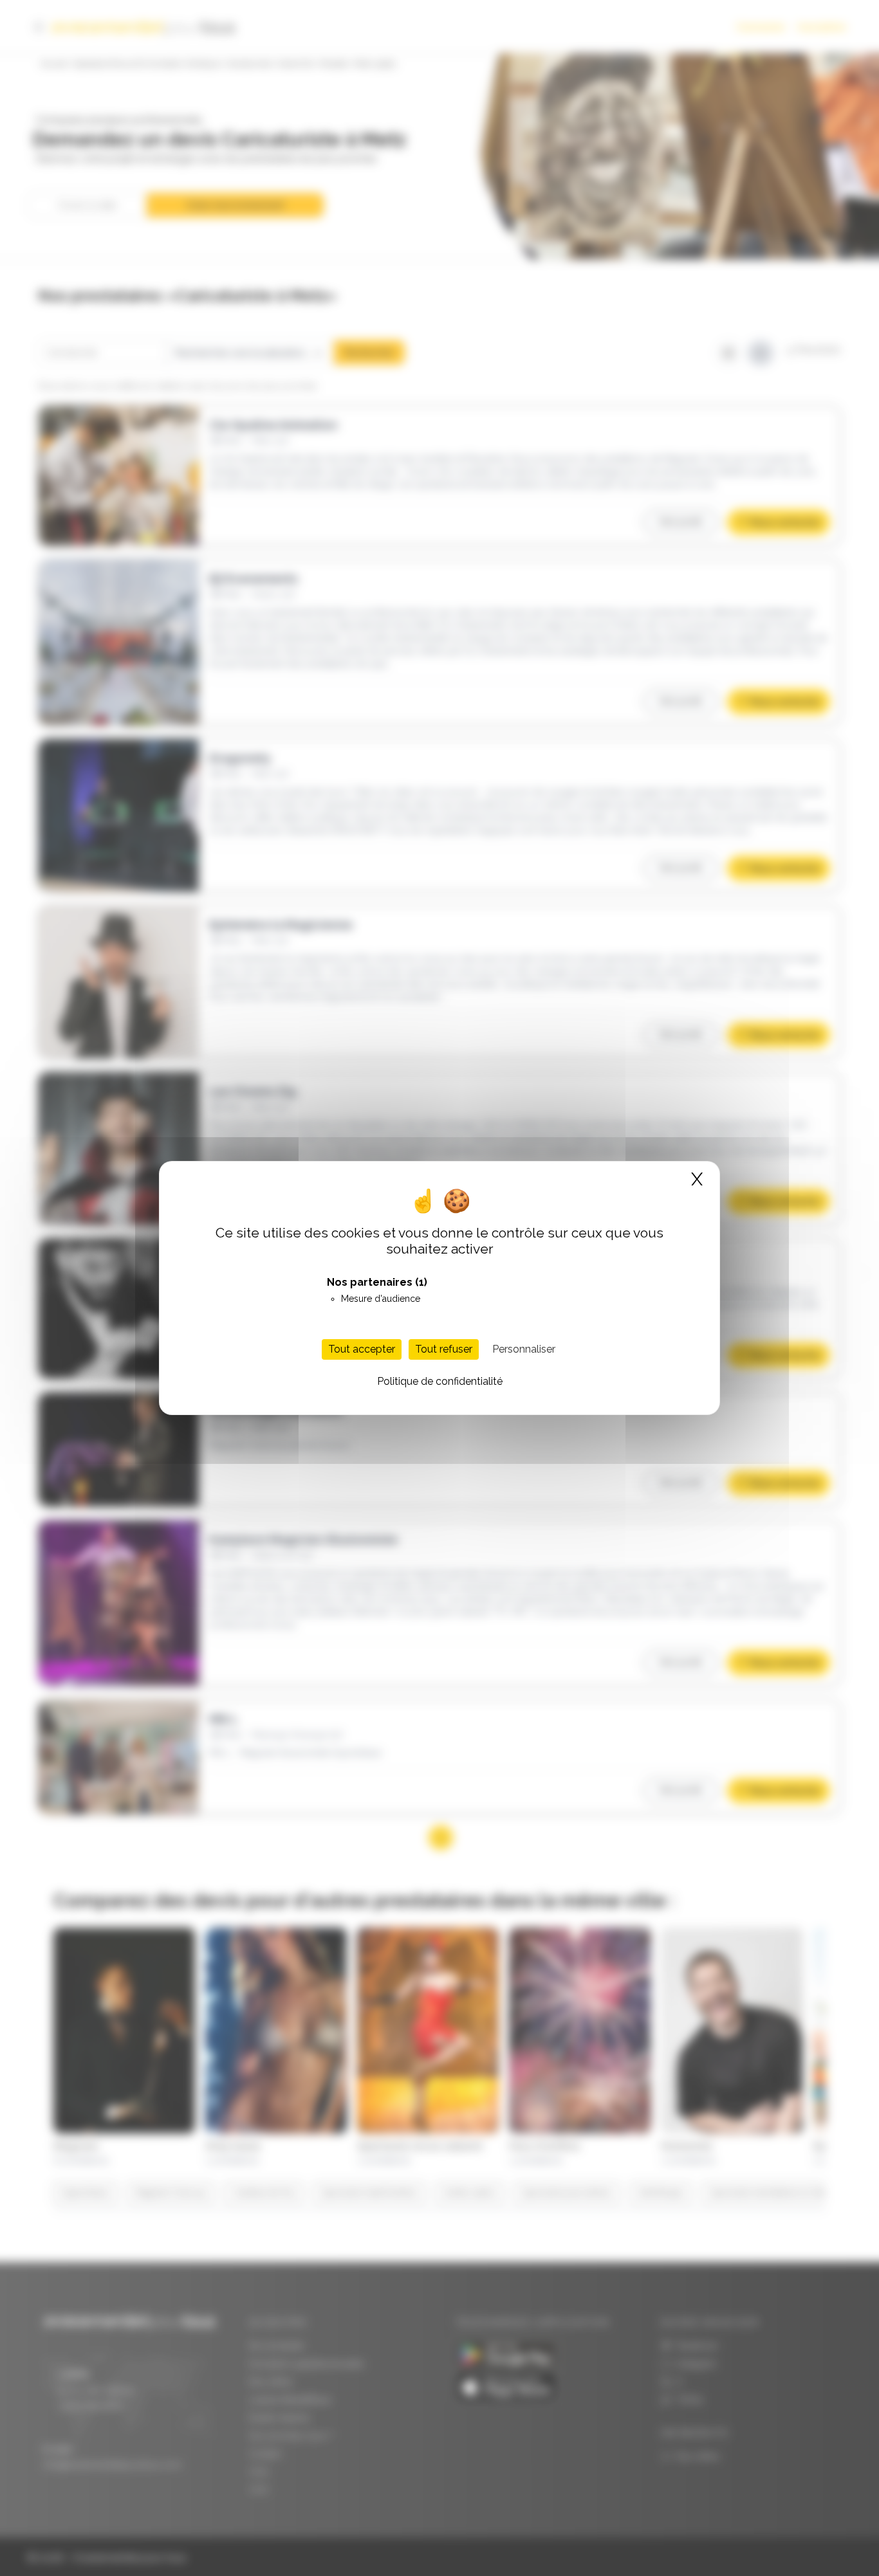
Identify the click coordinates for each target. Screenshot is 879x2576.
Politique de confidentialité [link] (440, 1381)
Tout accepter (362, 1349)
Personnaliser (524, 1349)
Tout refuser (444, 1349)
